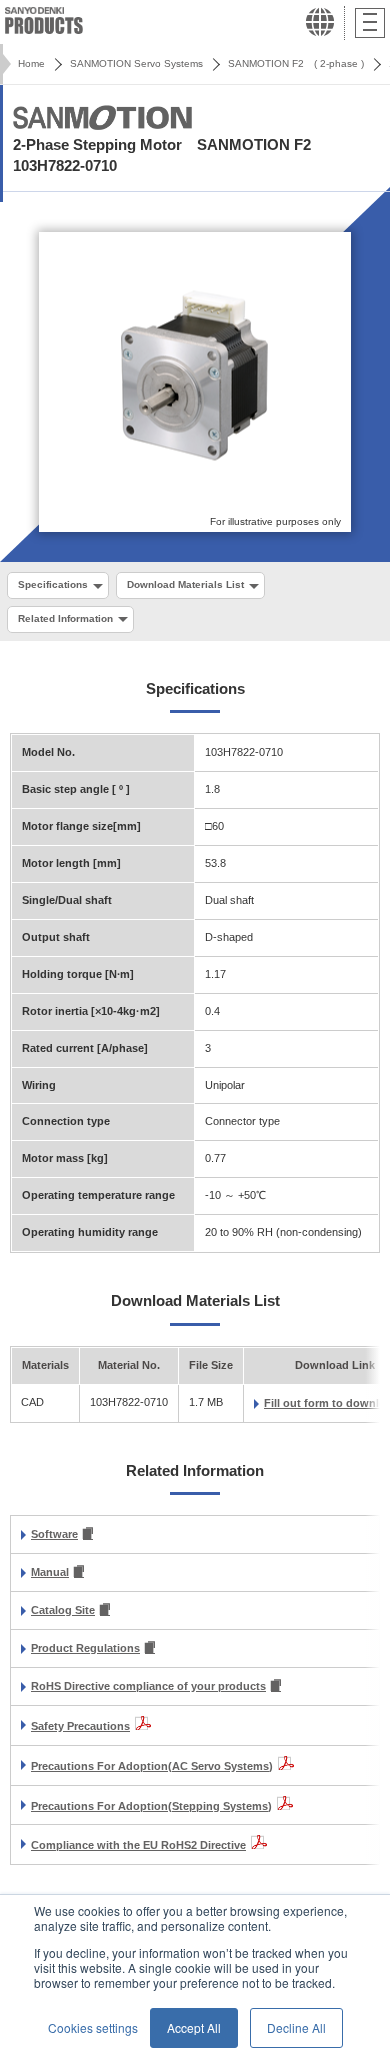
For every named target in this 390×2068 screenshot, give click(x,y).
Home (31, 63)
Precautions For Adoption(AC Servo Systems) (152, 1766)
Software (54, 1534)
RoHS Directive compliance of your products (148, 1686)
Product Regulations (85, 1648)
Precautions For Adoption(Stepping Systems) (151, 1806)
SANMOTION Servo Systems (136, 63)
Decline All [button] (296, 2027)
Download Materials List (185, 584)
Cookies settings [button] (93, 2027)
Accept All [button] (194, 2027)
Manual (50, 1572)
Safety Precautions (80, 1726)
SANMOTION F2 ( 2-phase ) (296, 63)
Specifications (53, 584)
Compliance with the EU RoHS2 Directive (138, 1845)
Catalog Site (63, 1610)
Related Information (65, 618)
